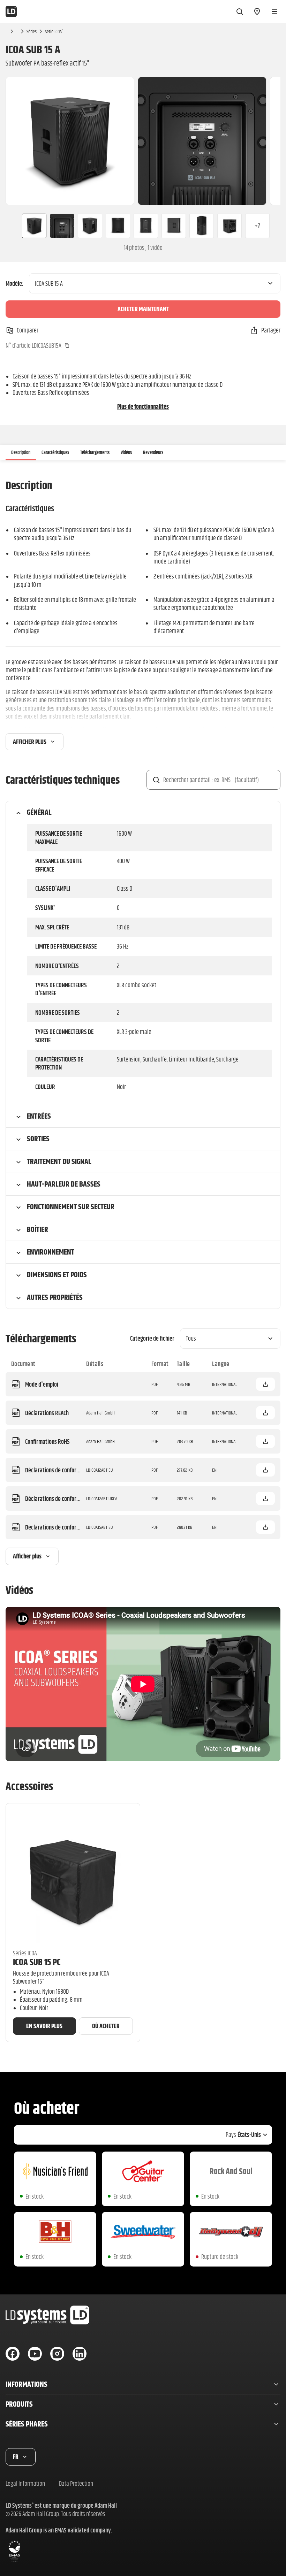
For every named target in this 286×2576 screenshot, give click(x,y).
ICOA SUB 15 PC (37, 1962)
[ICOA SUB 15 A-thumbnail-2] (62, 226)
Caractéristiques (55, 452)
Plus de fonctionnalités (143, 407)
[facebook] (13, 2354)
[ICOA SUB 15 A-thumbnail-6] (174, 226)
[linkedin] (80, 2354)
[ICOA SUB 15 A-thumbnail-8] (229, 226)
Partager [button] (271, 330)
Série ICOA (54, 31)
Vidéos (126, 452)
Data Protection (76, 2483)
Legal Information (25, 2483)
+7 (257, 226)
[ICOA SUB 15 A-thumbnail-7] (202, 226)
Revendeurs (153, 452)
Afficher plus (30, 742)
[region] (143, 141)
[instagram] (57, 2354)
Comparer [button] (28, 330)
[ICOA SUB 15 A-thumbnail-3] (90, 226)
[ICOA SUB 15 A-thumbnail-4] (118, 226)
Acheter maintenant (143, 309)
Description (21, 452)
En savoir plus (44, 2026)
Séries (32, 31)
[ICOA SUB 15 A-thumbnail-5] (146, 226)
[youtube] (35, 2354)
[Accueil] (11, 11)
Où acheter (106, 2026)
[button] (265, 1384)
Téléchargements (95, 452)
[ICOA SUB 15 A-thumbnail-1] (31, 226)
